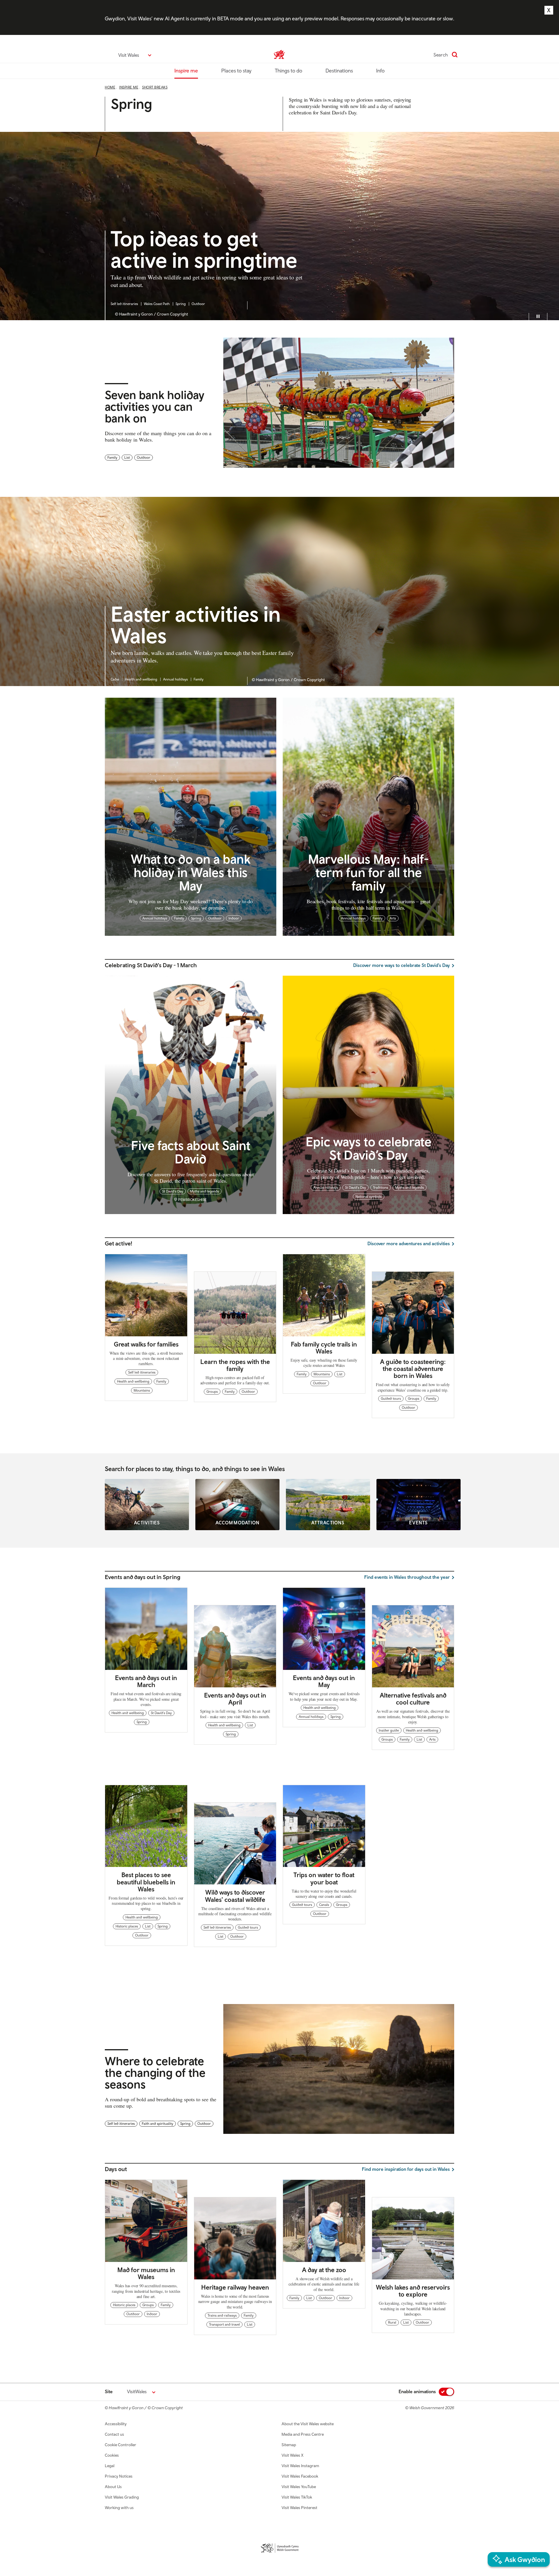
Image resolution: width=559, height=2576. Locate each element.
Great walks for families (146, 1344)
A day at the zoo (324, 2270)
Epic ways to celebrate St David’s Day (369, 1148)
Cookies (112, 2455)
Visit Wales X (292, 2455)
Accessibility (116, 2424)
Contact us (114, 2434)
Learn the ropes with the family (235, 1365)
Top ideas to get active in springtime (204, 250)
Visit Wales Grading (122, 2497)
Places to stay (236, 71)
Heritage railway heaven (235, 2287)
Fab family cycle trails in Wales (324, 1348)
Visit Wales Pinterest (299, 2508)
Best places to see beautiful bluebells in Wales (146, 1882)
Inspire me (186, 71)
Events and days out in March (146, 1681)
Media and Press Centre (303, 2434)
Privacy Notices (119, 2476)
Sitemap (289, 2445)
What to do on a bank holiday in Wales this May (191, 872)
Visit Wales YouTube (299, 2487)
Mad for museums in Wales (146, 2273)
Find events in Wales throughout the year (407, 1577)
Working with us (119, 2508)
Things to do (289, 71)
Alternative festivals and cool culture (413, 1699)
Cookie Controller (121, 2445)
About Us (113, 2487)
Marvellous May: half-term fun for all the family (368, 872)
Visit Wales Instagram (300, 2466)
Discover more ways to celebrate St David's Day (401, 965)
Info (380, 71)
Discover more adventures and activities (409, 1243)
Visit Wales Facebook (300, 2476)
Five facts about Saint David (191, 1152)
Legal (110, 2466)
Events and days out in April (235, 1699)
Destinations (339, 71)
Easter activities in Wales (196, 626)
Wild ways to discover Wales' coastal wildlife (235, 1896)
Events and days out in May (324, 1681)
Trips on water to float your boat (324, 1878)
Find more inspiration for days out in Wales (406, 2169)
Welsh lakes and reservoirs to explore (413, 2291)
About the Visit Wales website (308, 2424)
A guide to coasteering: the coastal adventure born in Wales (413, 1369)
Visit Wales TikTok (297, 2497)
